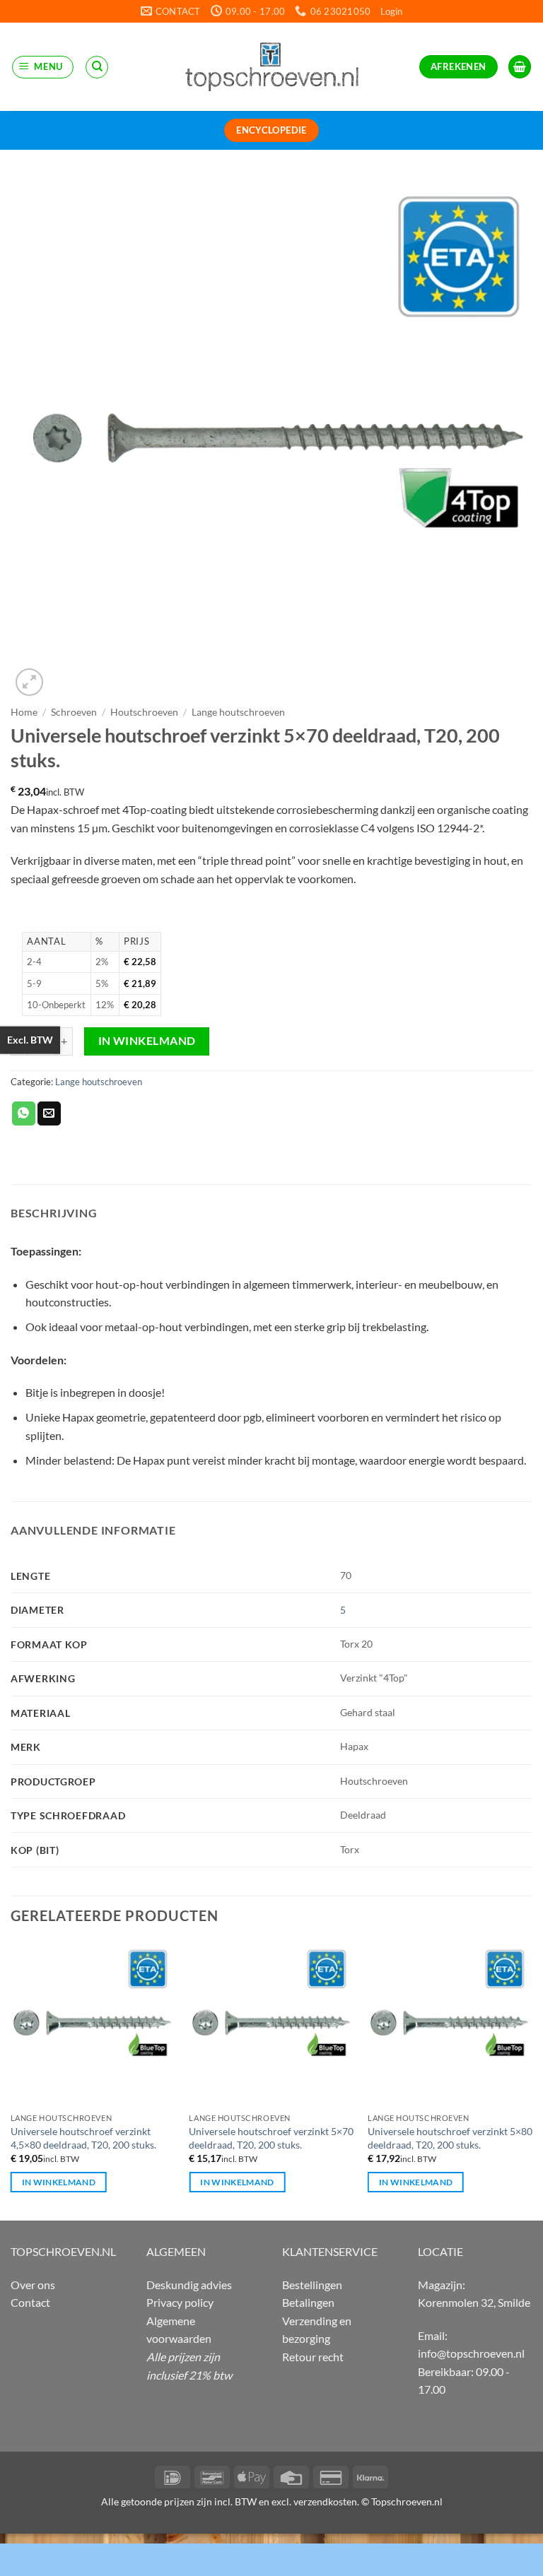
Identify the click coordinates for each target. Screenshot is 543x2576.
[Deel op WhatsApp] (24, 1113)
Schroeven (74, 712)
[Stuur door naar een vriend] (49, 1113)
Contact (30, 2302)
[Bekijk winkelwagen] (520, 67)
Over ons (33, 2285)
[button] (391, 11)
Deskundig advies (189, 2285)
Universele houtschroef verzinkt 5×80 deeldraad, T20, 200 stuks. (450, 2138)
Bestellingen (312, 2285)
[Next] (532, 2080)
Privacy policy (180, 2302)
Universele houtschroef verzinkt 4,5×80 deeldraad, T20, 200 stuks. (83, 2138)
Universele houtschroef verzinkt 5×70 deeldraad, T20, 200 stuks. (271, 2138)
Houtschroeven (144, 712)
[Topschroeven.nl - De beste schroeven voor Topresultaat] (271, 66)
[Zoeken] (97, 67)
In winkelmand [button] (59, 2182)
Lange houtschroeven (238, 712)
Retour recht (313, 2357)
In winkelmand (147, 1041)
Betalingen (308, 2302)
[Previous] (11, 2080)
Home (24, 712)
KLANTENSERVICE (330, 2251)
